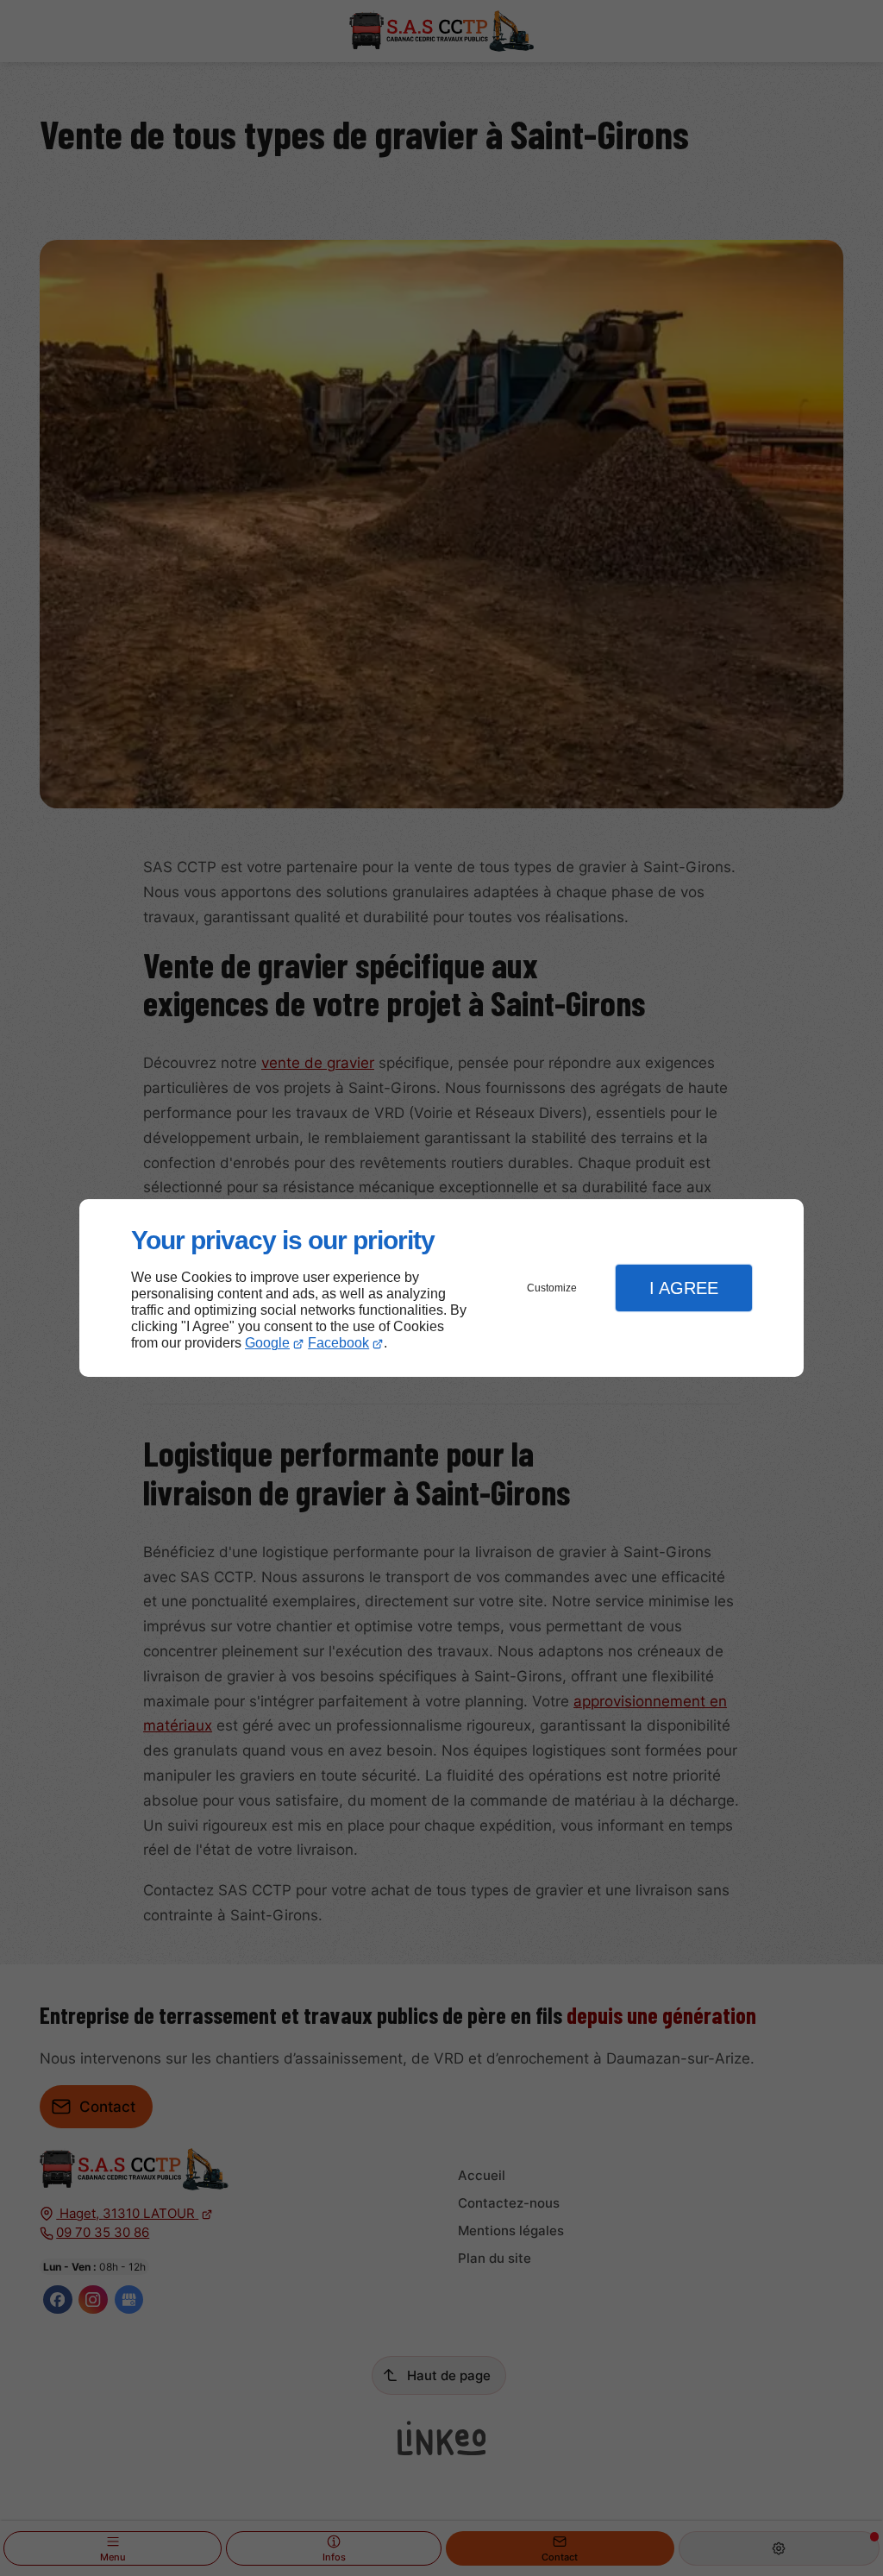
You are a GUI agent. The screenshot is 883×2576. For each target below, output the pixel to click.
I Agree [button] (684, 1288)
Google (267, 1343)
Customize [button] (552, 1288)
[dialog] (441, 1288)
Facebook (338, 1343)
